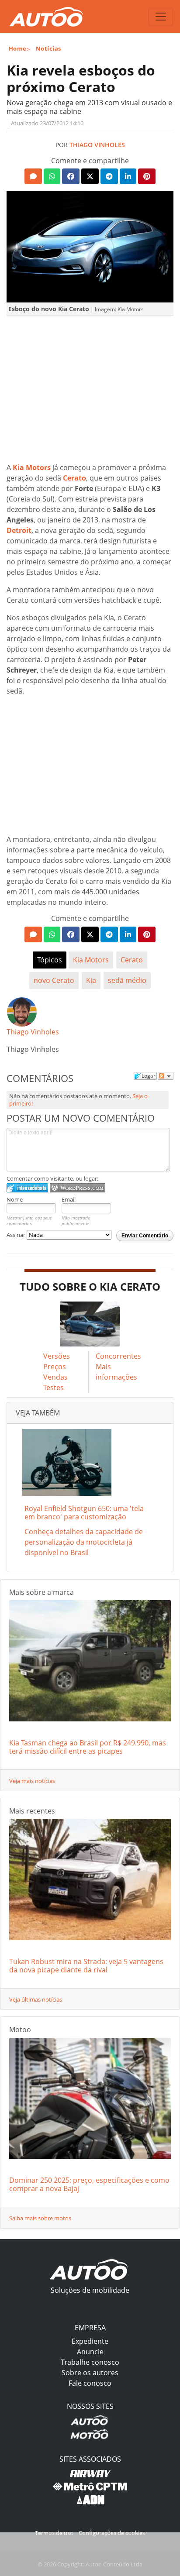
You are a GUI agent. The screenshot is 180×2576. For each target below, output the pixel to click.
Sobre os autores (90, 2373)
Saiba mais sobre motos (40, 2218)
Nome (15, 1199)
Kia (91, 980)
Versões (57, 1356)
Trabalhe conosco (90, 2362)
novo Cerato (54, 980)
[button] (33, 176)
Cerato (132, 960)
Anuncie (90, 2352)
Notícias (48, 48)
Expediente (90, 2341)
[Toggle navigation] (161, 17)
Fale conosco (90, 2383)
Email (69, 1199)
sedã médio (127, 980)
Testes (54, 1388)
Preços (55, 1367)
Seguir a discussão (166, 1076)
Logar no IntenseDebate (27, 1188)
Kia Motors (91, 960)
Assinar (17, 1235)
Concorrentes (118, 1356)
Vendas (55, 1377)
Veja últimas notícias (36, 1999)
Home (18, 48)
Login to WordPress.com (78, 1188)
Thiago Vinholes (97, 145)
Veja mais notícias (32, 1781)
